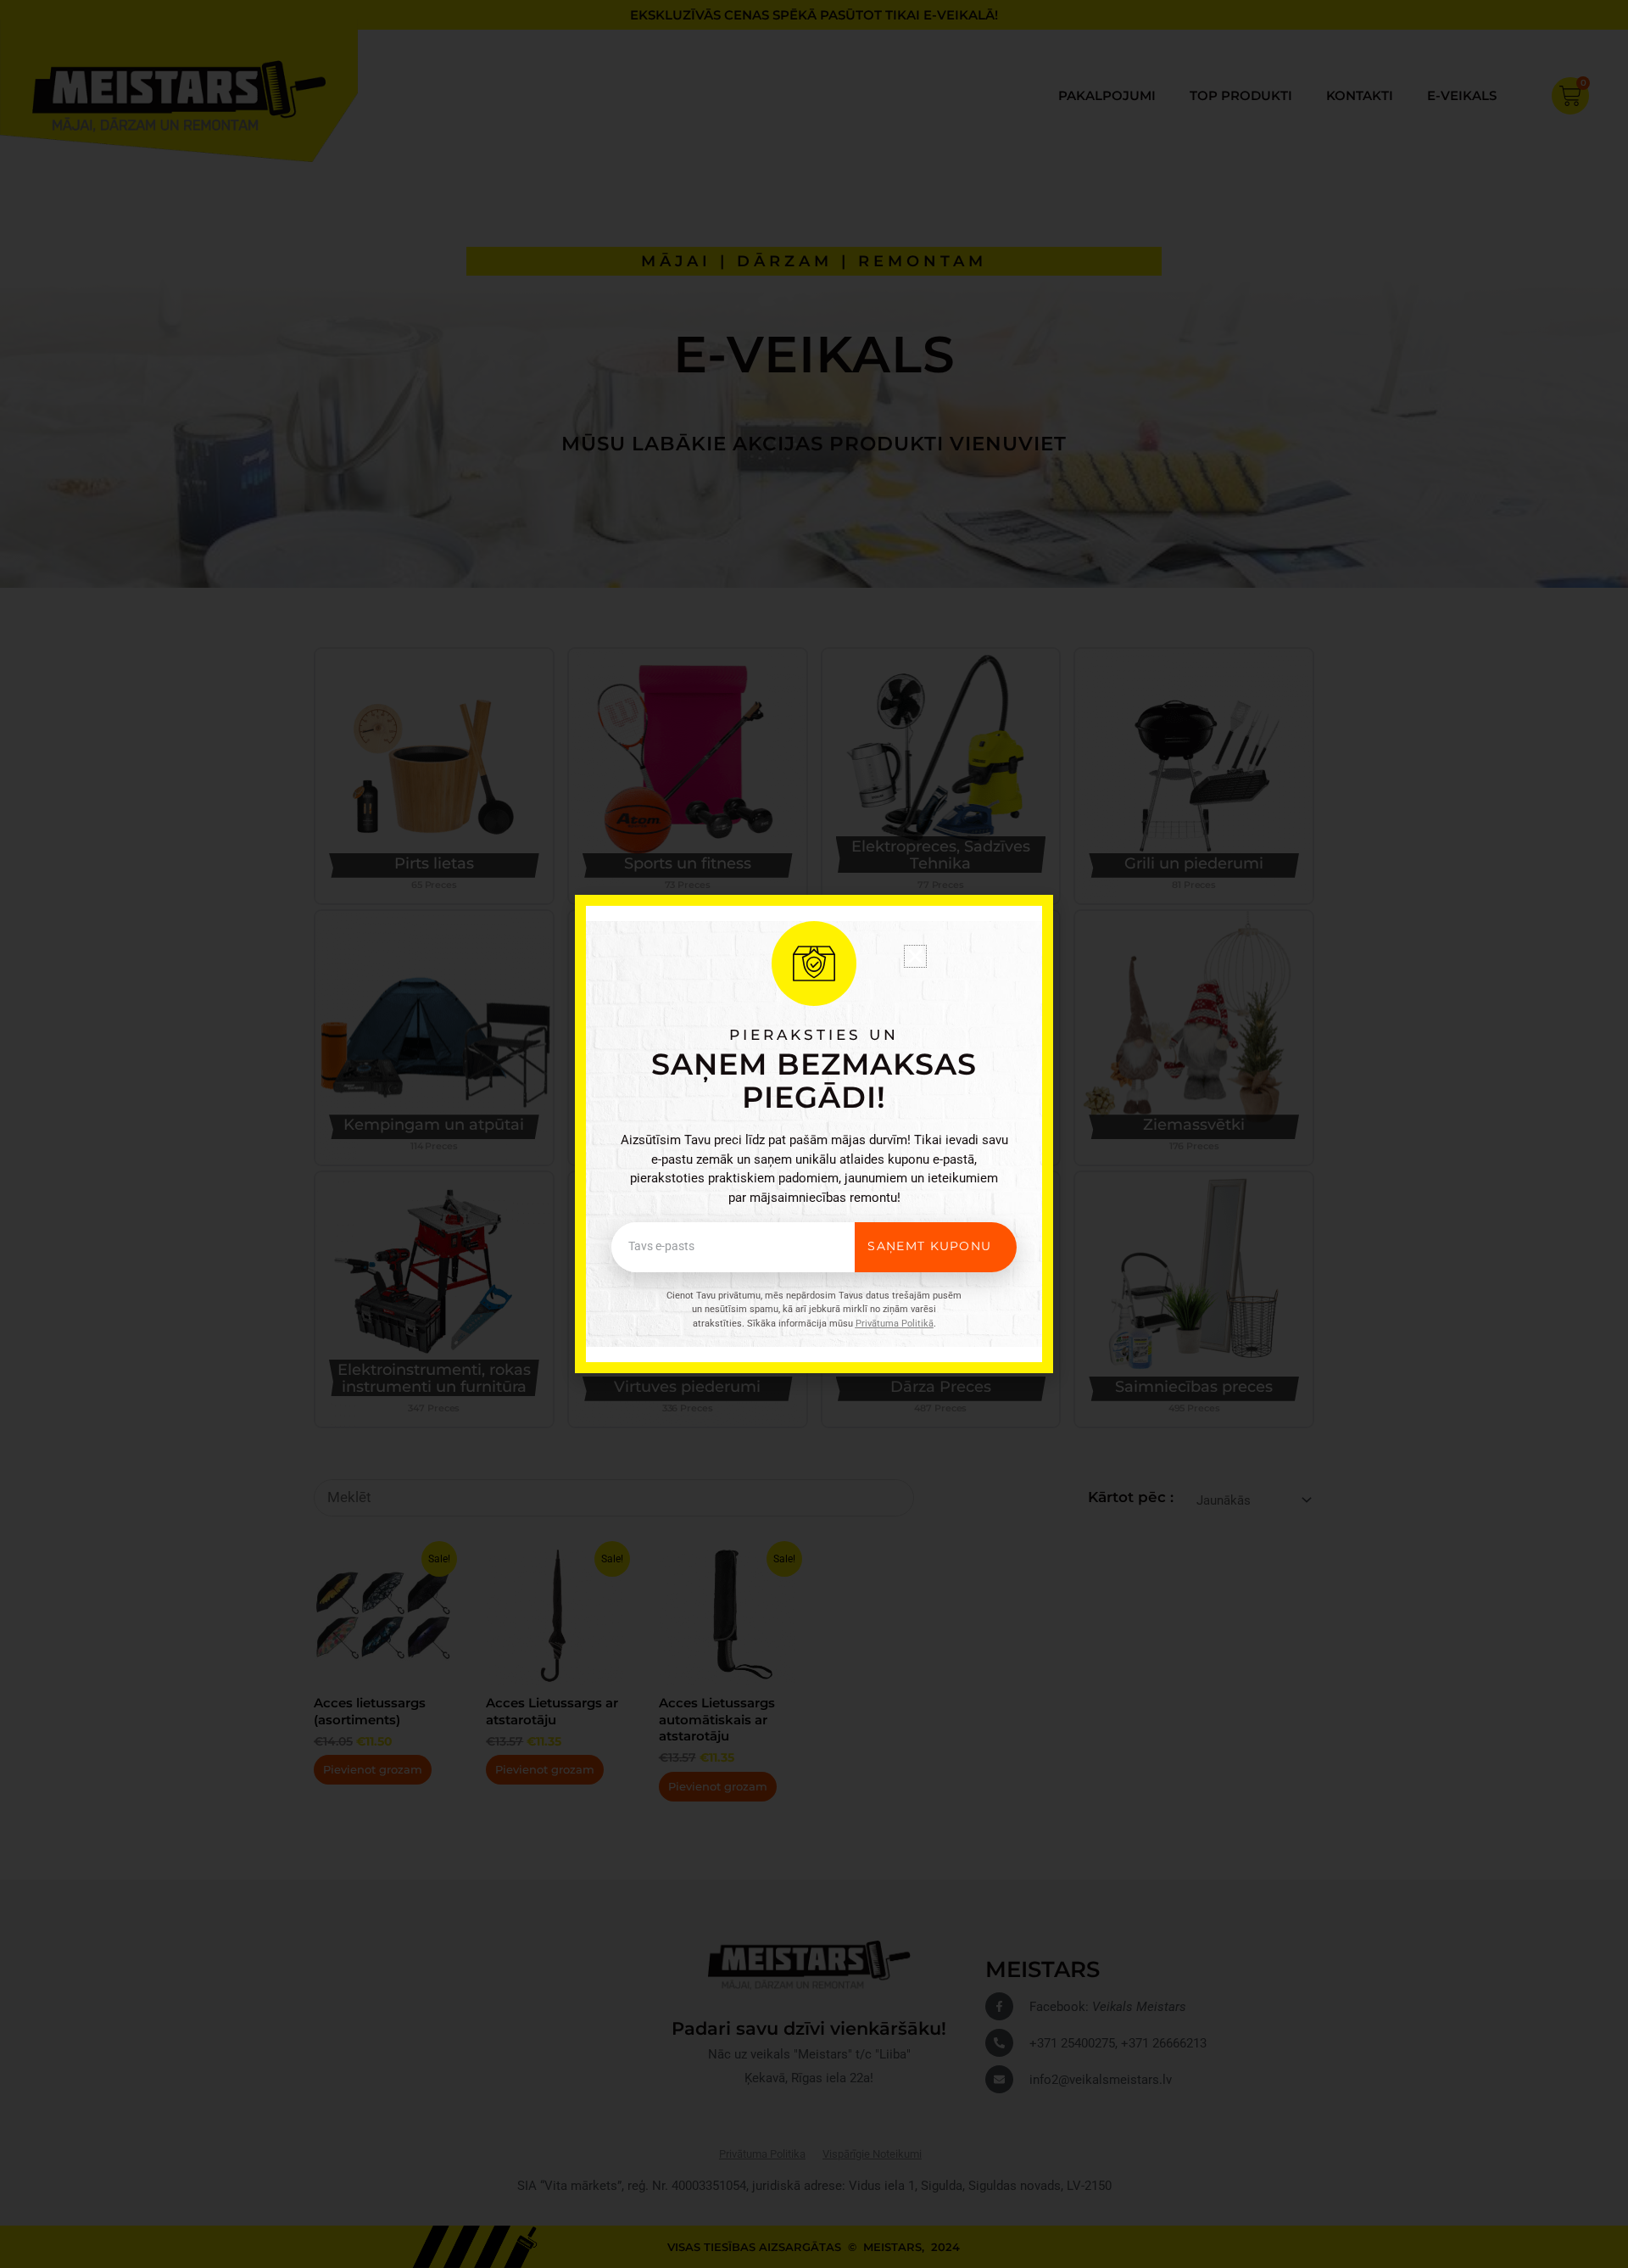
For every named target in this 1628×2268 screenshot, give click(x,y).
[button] (915, 956)
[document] (814, 1134)
